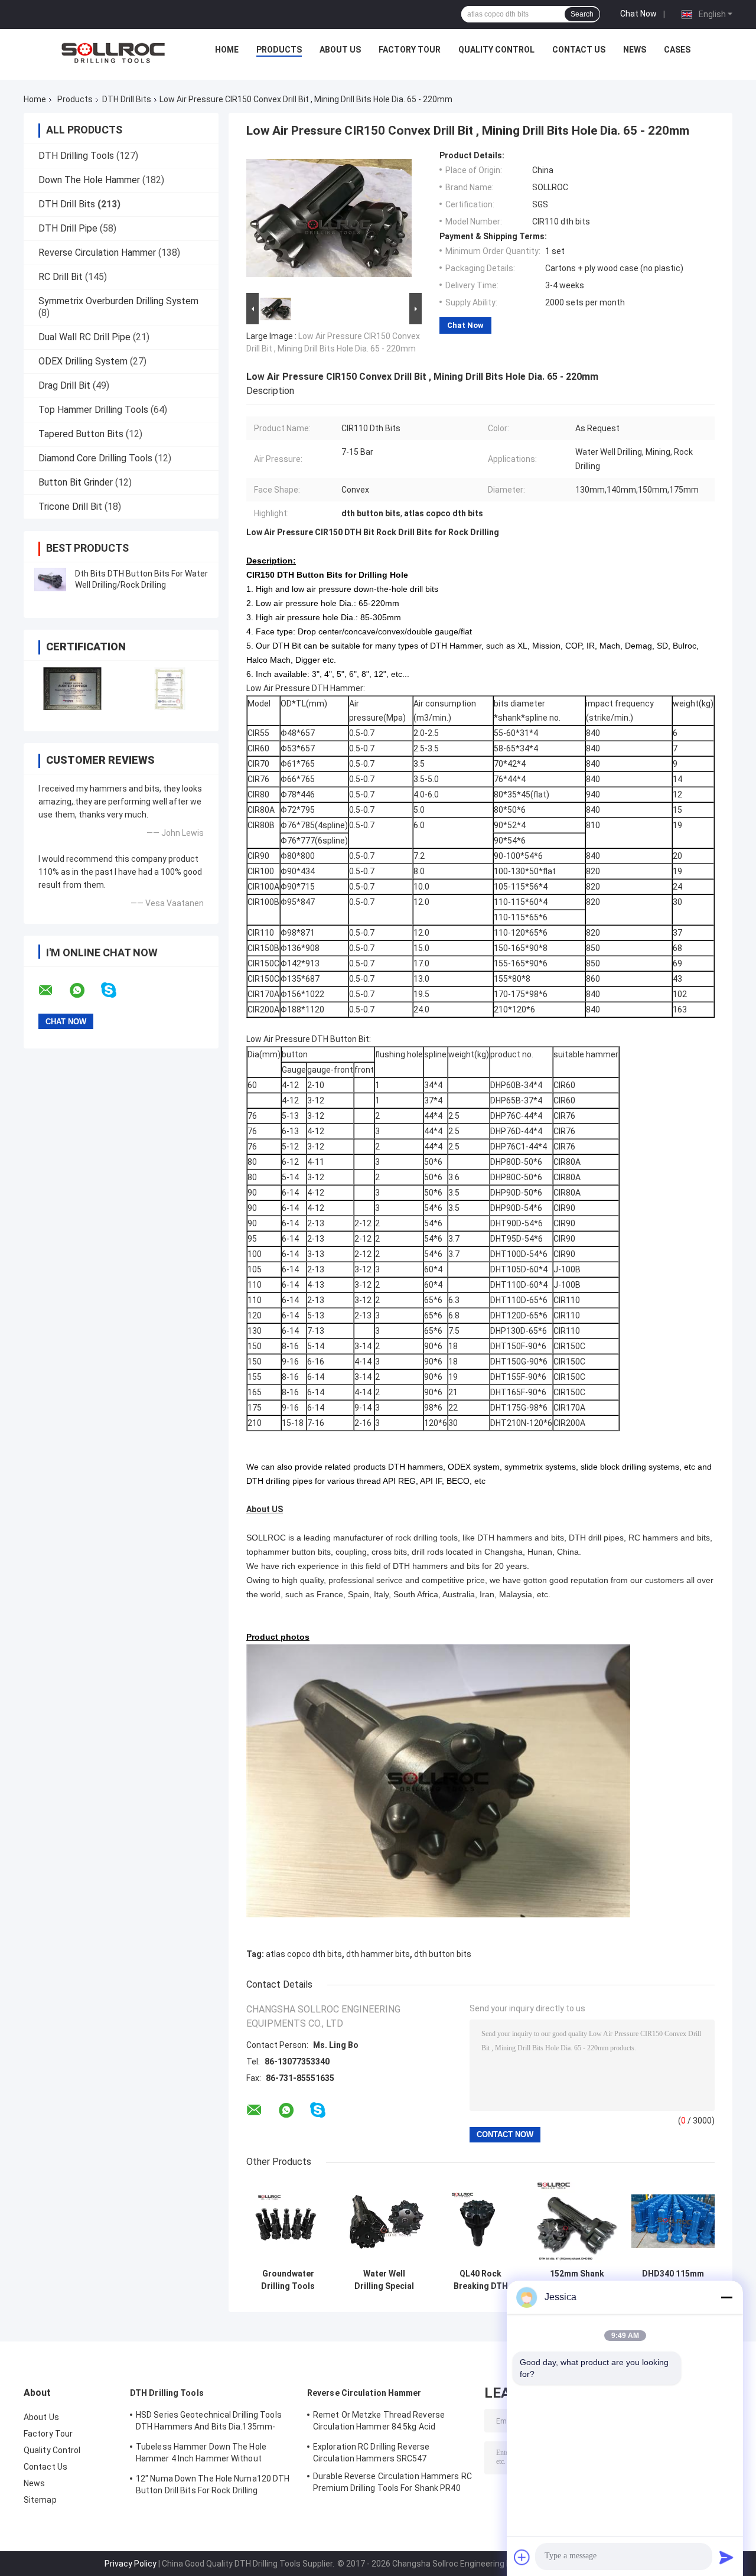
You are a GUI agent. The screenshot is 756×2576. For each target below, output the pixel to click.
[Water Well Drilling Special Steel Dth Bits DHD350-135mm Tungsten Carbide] (384, 2221)
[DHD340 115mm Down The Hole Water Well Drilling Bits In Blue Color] (673, 2221)
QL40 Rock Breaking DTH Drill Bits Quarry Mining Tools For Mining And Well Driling (480, 2280)
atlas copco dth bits (304, 1954)
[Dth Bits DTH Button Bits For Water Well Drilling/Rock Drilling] (50, 579)
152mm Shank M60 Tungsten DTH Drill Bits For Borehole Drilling (577, 2280)
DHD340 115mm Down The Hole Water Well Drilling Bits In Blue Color (673, 2280)
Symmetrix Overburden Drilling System (118, 301)
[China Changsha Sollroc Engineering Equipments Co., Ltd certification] (72, 688)
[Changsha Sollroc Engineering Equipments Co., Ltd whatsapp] (84, 991)
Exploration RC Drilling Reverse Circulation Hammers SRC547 (371, 2453)
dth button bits (443, 1954)
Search (582, 14)
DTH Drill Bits (127, 99)
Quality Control (496, 50)
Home (227, 50)
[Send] (726, 2557)
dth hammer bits (378, 1954)
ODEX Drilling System (83, 361)
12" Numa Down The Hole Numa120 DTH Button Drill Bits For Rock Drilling (213, 2484)
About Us (340, 50)
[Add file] (522, 2557)
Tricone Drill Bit (70, 507)
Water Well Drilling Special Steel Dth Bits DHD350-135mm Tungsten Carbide (384, 2280)
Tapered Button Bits (81, 434)
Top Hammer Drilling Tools (93, 410)
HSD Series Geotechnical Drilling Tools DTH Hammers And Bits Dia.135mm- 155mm (209, 2422)
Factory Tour (410, 50)
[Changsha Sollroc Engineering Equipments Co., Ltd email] (53, 991)
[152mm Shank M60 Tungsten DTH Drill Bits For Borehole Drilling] (577, 2221)
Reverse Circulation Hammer (97, 253)
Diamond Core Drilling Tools (95, 458)
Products (279, 50)
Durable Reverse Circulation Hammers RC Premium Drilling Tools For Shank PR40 (392, 2482)
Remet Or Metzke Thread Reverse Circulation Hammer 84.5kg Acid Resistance (379, 2422)
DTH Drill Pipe (68, 228)
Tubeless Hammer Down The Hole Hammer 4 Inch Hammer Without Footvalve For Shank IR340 (201, 2454)
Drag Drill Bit (64, 385)
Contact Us (579, 50)
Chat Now (638, 14)
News (635, 50)
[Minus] (726, 2297)
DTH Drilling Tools (76, 156)
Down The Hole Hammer (89, 180)
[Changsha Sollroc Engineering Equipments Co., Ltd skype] (116, 990)
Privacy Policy (131, 2564)
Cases (677, 50)
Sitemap (40, 2500)
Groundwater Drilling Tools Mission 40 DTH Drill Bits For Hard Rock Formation (288, 2280)
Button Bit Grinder (76, 482)
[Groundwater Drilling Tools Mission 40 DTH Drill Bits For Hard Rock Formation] (288, 2221)
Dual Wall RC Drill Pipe (84, 337)
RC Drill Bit (61, 277)
